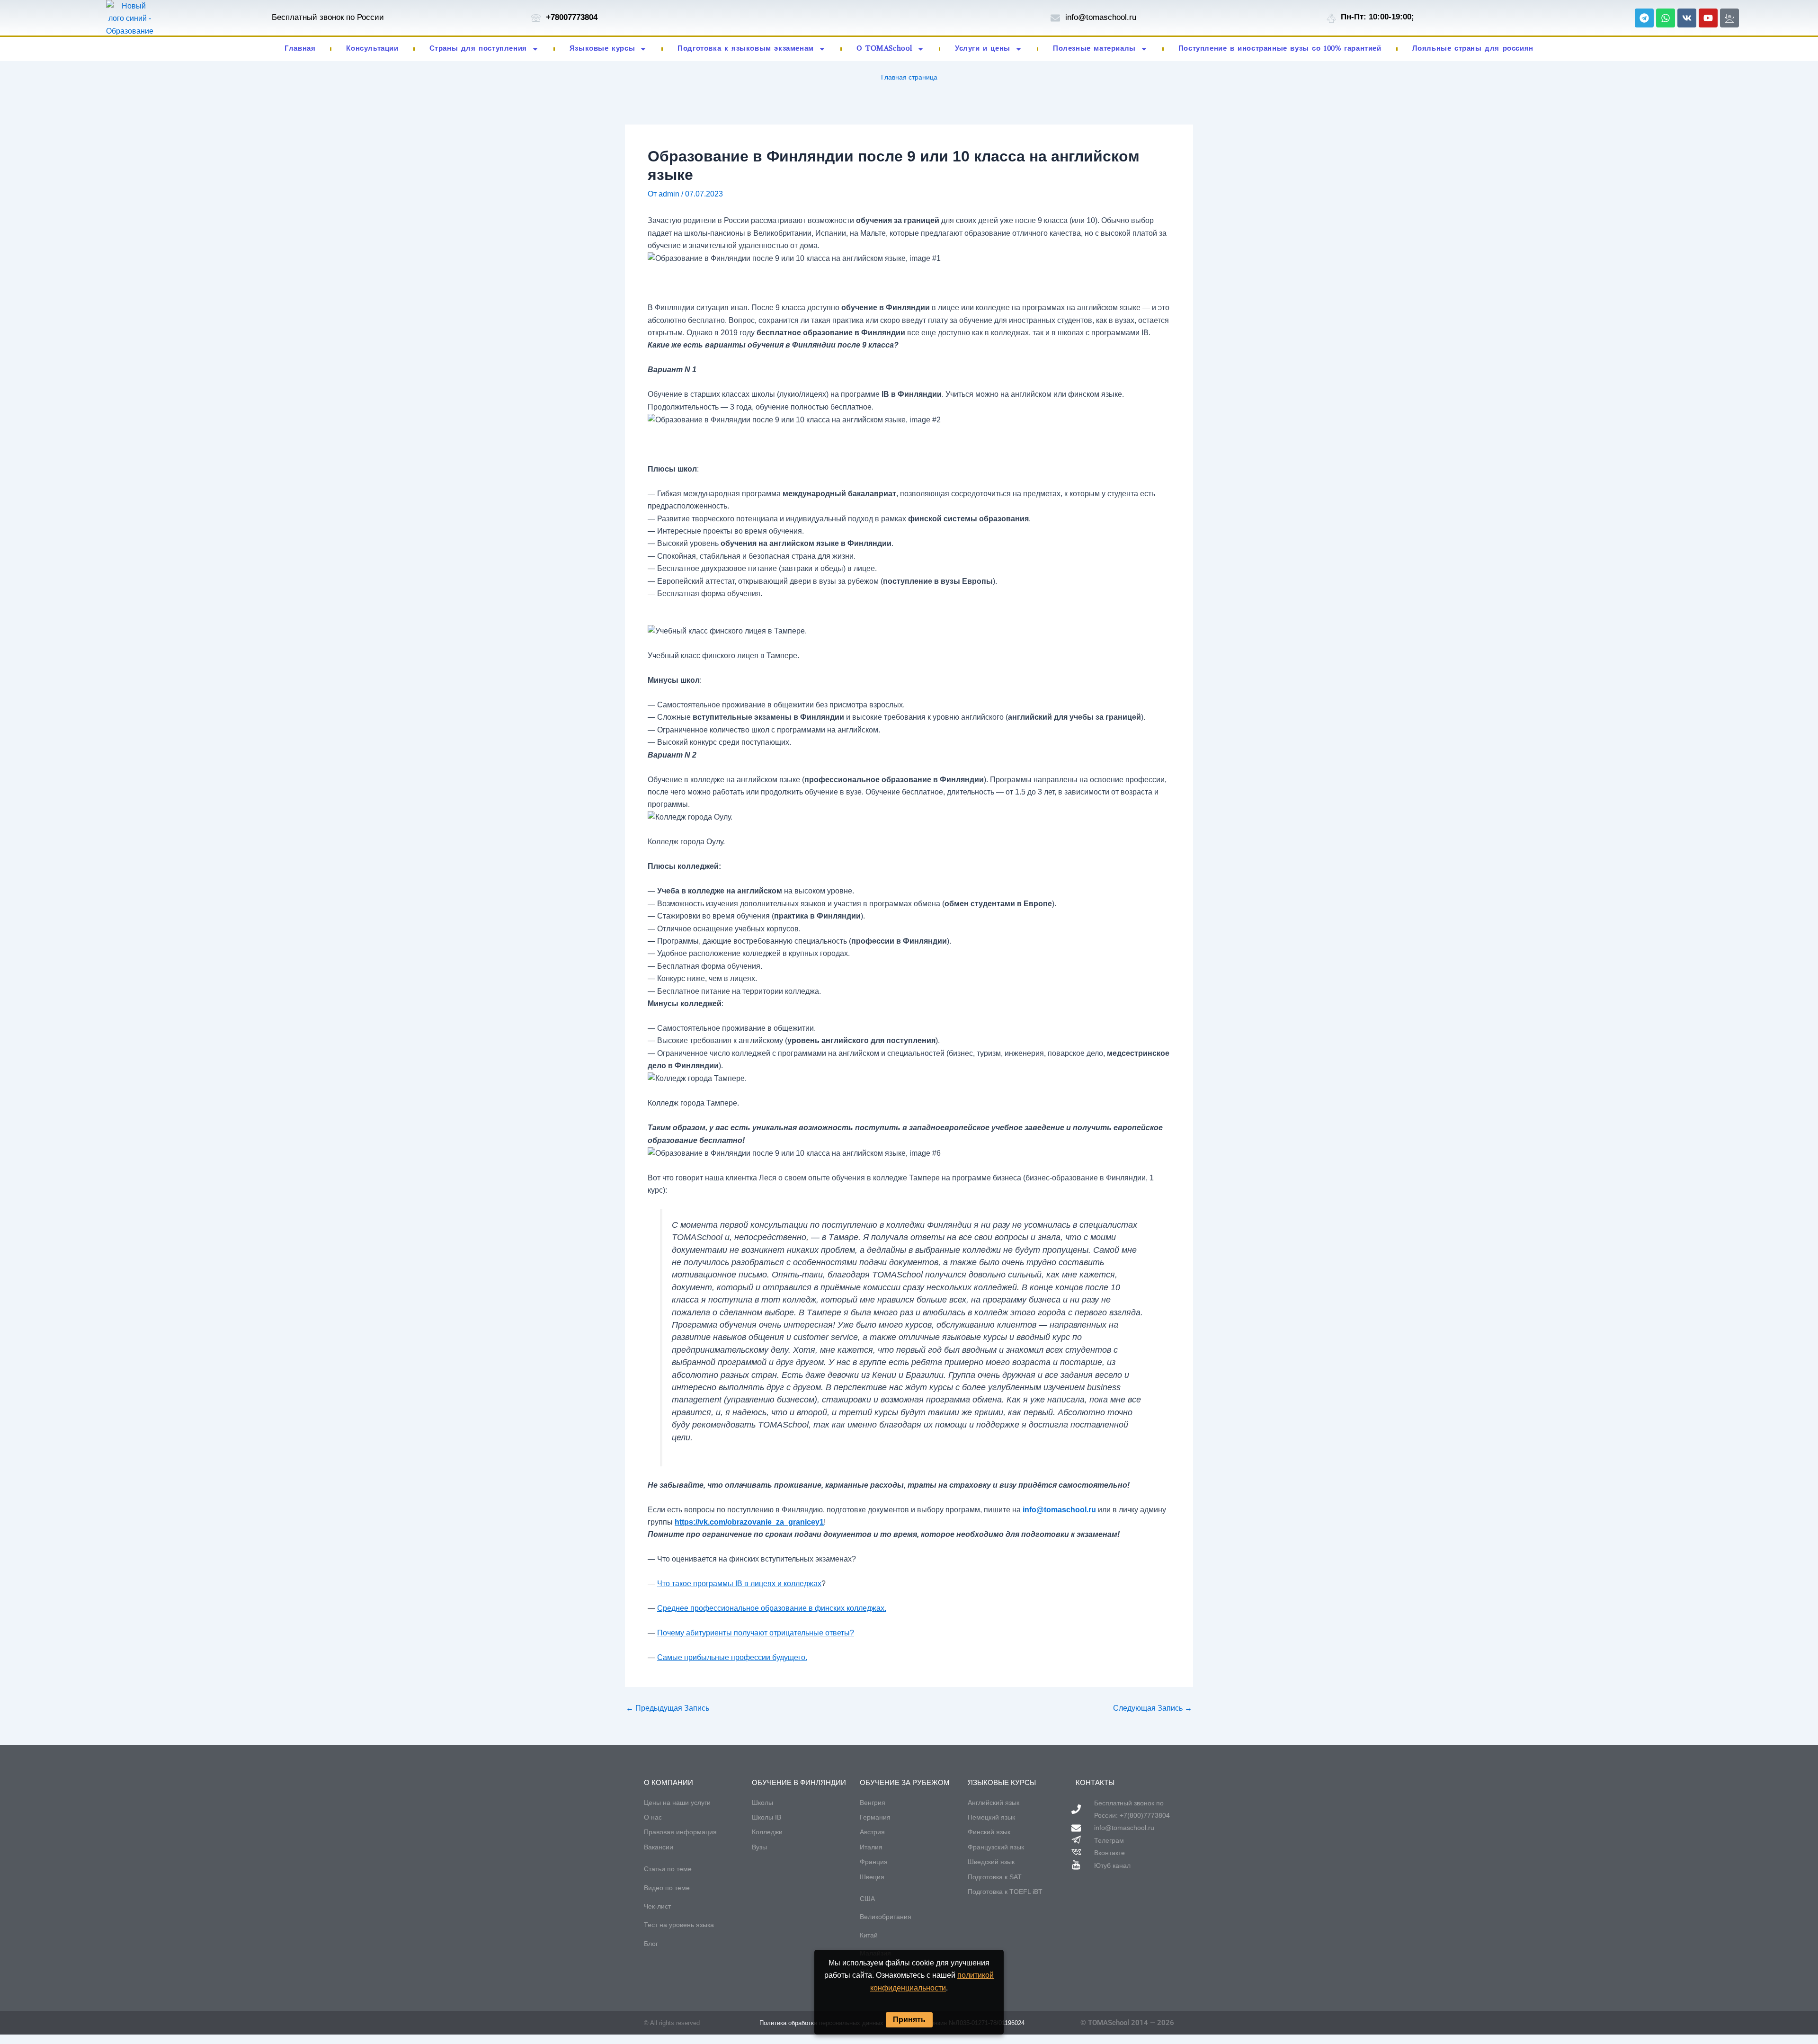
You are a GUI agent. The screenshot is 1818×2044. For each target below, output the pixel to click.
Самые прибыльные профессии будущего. (732, 1657)
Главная (300, 49)
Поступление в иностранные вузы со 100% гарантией (1280, 49)
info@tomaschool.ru (1101, 17)
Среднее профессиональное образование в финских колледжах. (772, 1608)
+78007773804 (572, 17)
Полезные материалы (1094, 49)
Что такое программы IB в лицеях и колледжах (739, 1584)
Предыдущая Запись (668, 1708)
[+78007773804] (536, 18)
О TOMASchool (884, 49)
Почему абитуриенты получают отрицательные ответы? (756, 1633)
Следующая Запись (1153, 1708)
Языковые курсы (602, 49)
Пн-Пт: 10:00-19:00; (1377, 17)
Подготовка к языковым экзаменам (746, 49)
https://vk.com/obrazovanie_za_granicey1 (749, 1522)
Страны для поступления (478, 49)
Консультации (372, 49)
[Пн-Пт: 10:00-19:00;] (1331, 18)
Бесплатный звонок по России (328, 17)
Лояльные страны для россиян (1473, 49)
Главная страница (909, 77)
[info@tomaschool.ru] (1055, 18)
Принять (909, 2020)
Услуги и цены (983, 49)
